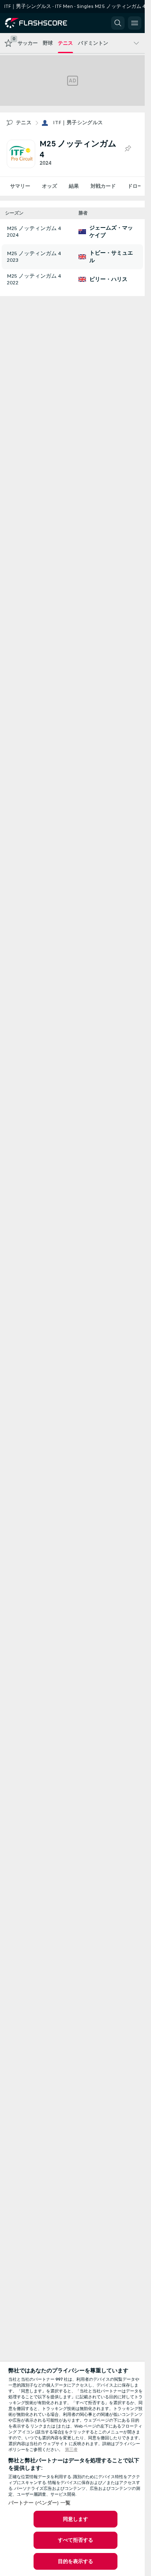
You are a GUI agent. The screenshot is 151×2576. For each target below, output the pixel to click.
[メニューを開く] (135, 23)
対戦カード (103, 186)
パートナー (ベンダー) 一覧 (39, 2503)
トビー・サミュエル (111, 257)
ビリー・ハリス (108, 279)
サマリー (20, 186)
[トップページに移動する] (43, 23)
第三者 (71, 2450)
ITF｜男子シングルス (78, 123)
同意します (76, 2519)
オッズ (49, 186)
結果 (74, 186)
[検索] (118, 23)
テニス (24, 123)
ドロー (135, 186)
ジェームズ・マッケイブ (111, 232)
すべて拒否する (76, 2540)
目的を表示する (76, 2561)
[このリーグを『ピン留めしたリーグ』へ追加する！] (128, 149)
